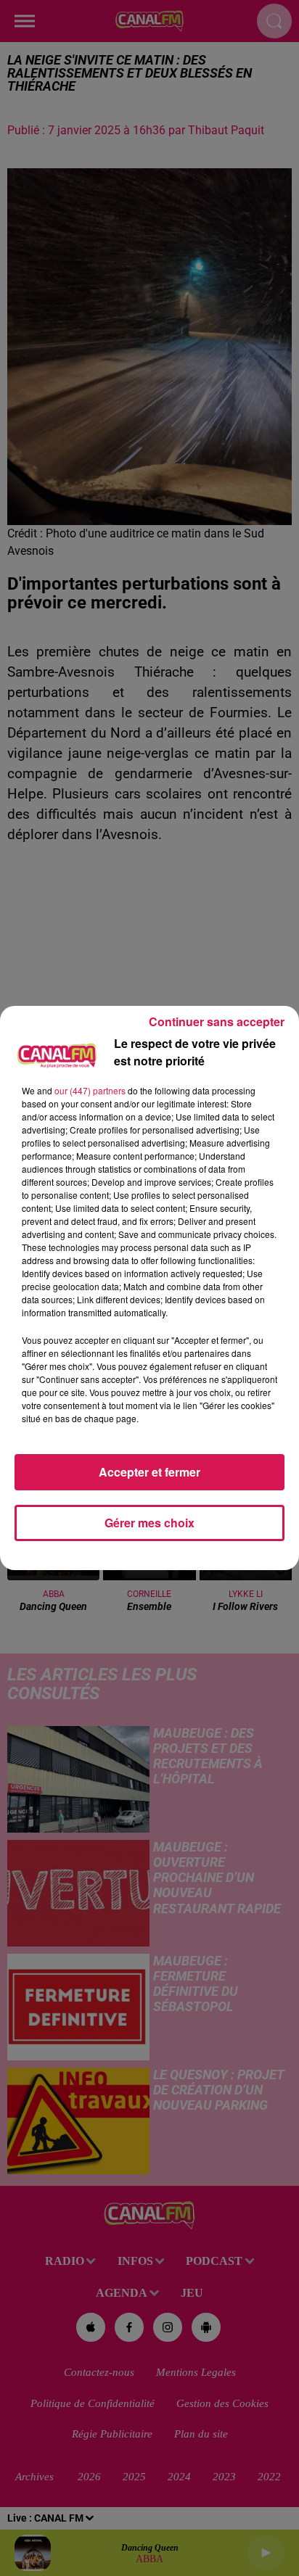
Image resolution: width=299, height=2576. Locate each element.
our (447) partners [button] (90, 1090)
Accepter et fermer (149, 1472)
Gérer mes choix (149, 1523)
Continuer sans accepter (217, 1021)
